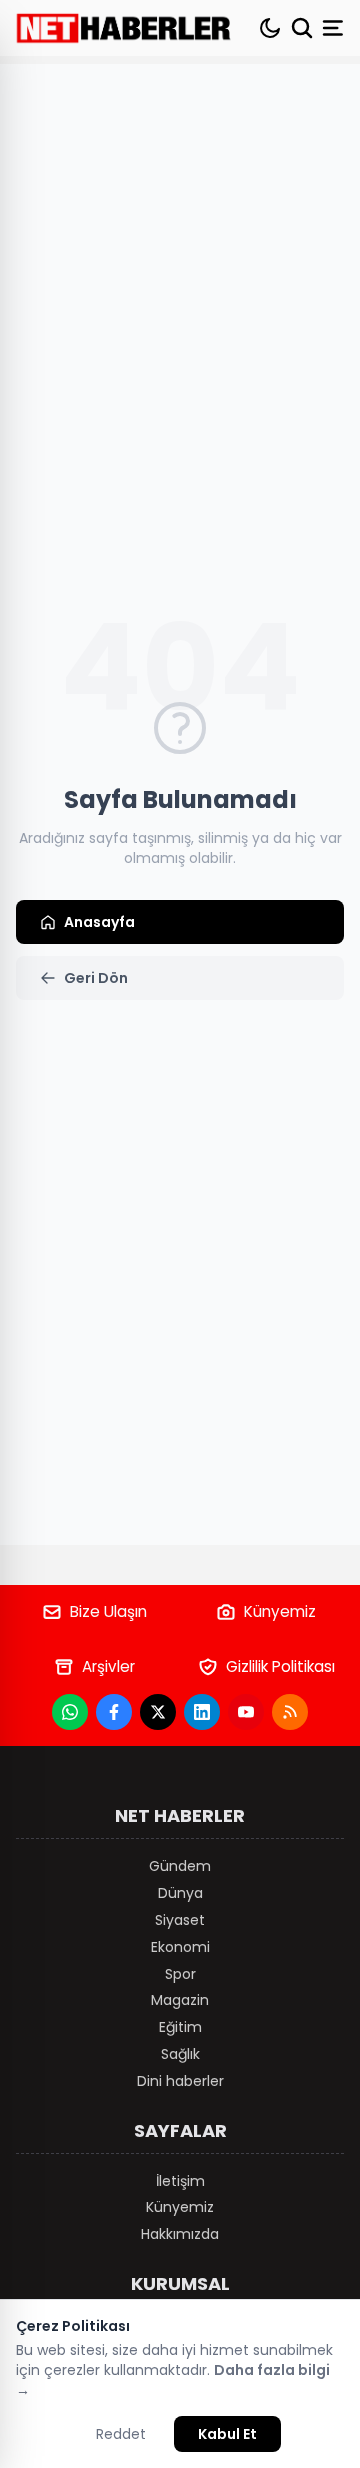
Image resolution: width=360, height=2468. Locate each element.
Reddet (121, 2434)
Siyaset (180, 1920)
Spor (180, 1974)
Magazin (180, 2000)
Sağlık (180, 2054)
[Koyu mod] (270, 28)
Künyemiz (280, 1611)
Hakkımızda (180, 2234)
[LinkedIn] (202, 1712)
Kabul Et (227, 2434)
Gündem (180, 1866)
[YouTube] (246, 1712)
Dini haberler (180, 2081)
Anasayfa (99, 922)
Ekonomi (180, 1947)
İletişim (180, 2181)
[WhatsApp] (70, 1712)
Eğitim (180, 2027)
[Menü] (335, 28)
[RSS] (290, 1712)
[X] (158, 1712)
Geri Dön (96, 978)
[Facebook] (114, 1712)
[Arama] (302, 28)
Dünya (180, 1893)
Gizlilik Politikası (280, 1666)
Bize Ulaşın (108, 1611)
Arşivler (108, 1666)
